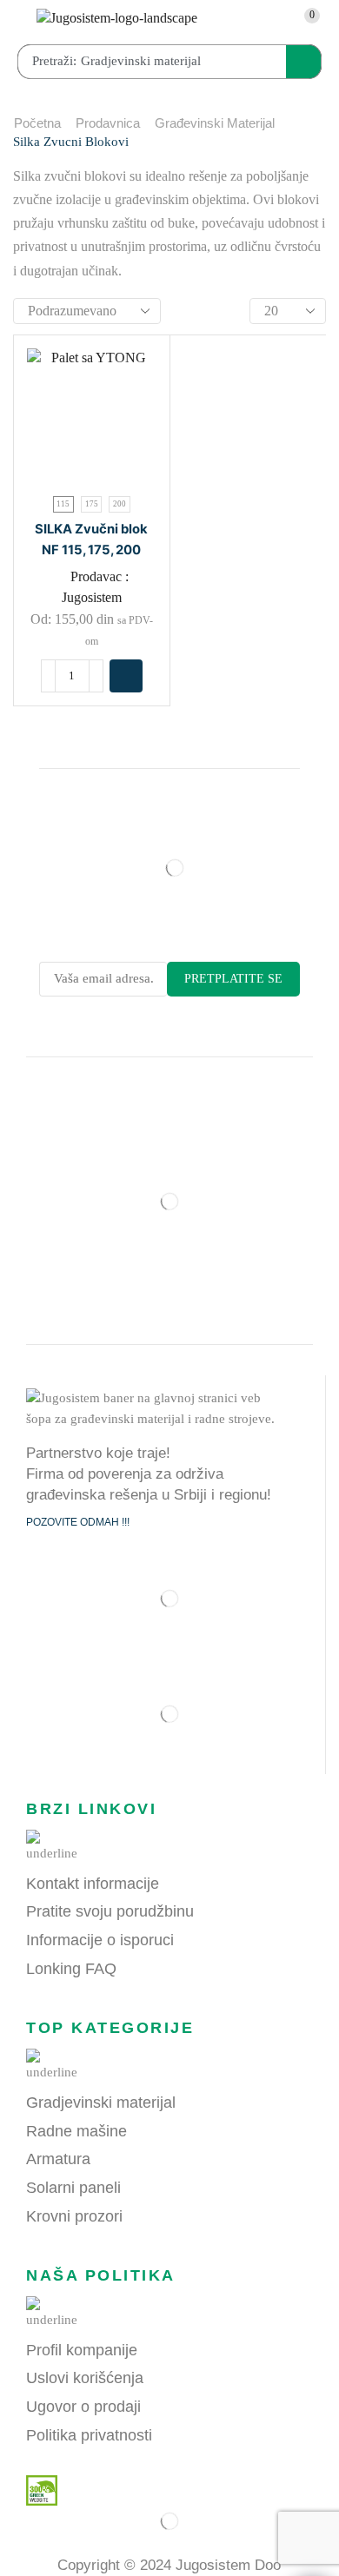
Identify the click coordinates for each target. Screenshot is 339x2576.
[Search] (303, 62)
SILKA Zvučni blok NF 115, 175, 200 (91, 540)
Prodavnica (108, 123)
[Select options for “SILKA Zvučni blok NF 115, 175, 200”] (126, 676)
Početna (37, 123)
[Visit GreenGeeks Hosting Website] (35, 2489)
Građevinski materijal (215, 123)
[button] (17, 23)
